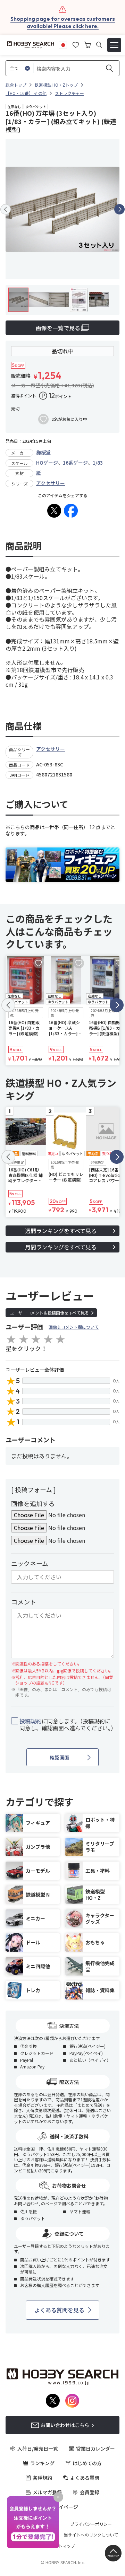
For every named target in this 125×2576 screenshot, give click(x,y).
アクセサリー (51, 483)
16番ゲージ (75, 463)
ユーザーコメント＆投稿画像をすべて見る (49, 1313)
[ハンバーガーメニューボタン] (114, 45)
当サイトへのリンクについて (91, 2535)
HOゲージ (47, 463)
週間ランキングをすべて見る (61, 1231)
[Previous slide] (6, 209)
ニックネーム (30, 1563)
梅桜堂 (43, 452)
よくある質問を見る (59, 2310)
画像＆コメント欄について (74, 1327)
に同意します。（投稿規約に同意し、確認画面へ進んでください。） (67, 1725)
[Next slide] (119, 209)
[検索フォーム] (99, 45)
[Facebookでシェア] (71, 511)
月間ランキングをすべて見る (61, 1247)
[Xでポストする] (54, 511)
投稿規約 (31, 1721)
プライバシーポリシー (91, 2524)
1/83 (98, 463)
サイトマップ (62, 2546)
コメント (24, 1602)
